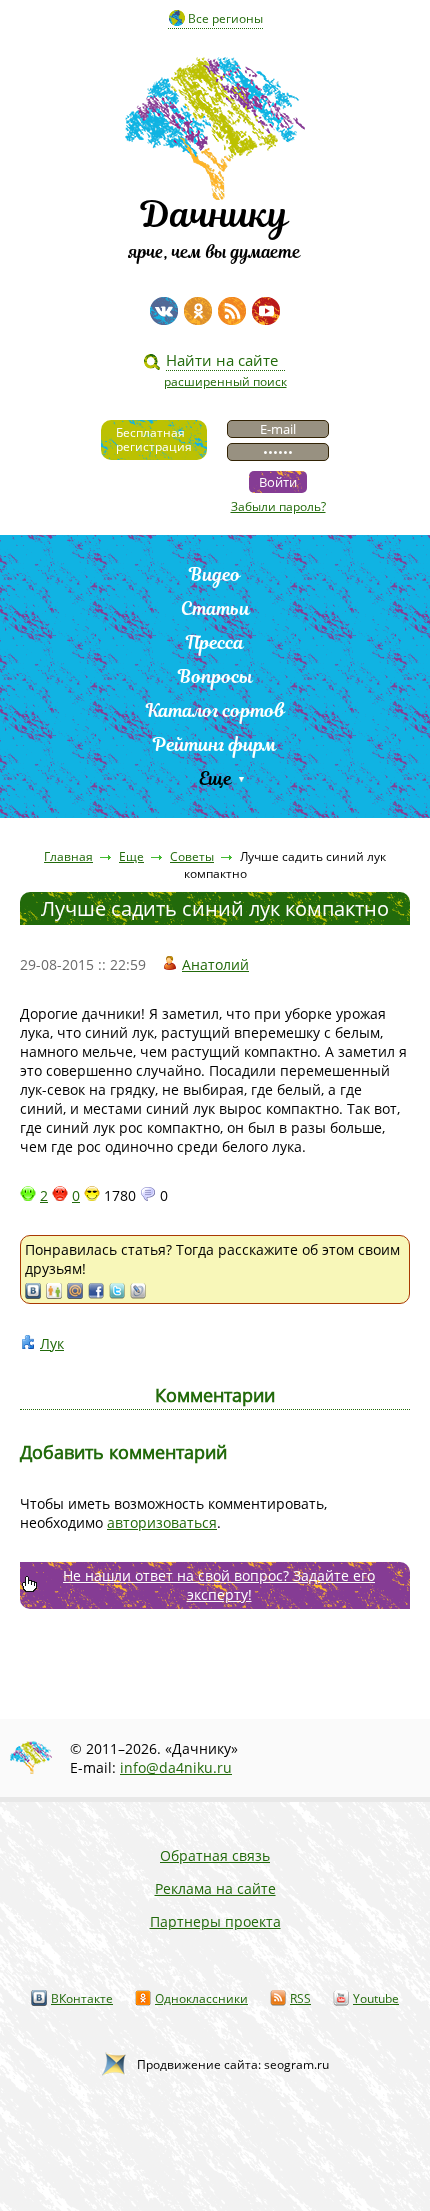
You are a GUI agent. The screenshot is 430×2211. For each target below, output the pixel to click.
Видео (215, 574)
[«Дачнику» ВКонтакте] (164, 311)
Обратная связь (215, 1855)
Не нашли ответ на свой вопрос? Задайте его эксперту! (219, 1585)
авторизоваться (162, 1522)
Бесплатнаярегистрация (154, 439)
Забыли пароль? (278, 506)
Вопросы (215, 676)
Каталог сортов (215, 710)
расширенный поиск (225, 381)
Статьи (215, 608)
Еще (215, 778)
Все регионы (225, 18)
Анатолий (215, 964)
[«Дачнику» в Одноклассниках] (198, 311)
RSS (300, 1998)
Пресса (215, 642)
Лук (52, 1343)
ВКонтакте (82, 1998)
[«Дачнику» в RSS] (232, 311)
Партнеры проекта (215, 1921)
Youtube (376, 1998)
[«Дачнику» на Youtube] (266, 311)
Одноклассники (201, 1998)
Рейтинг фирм (215, 744)
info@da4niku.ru (176, 1767)
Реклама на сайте (215, 1888)
